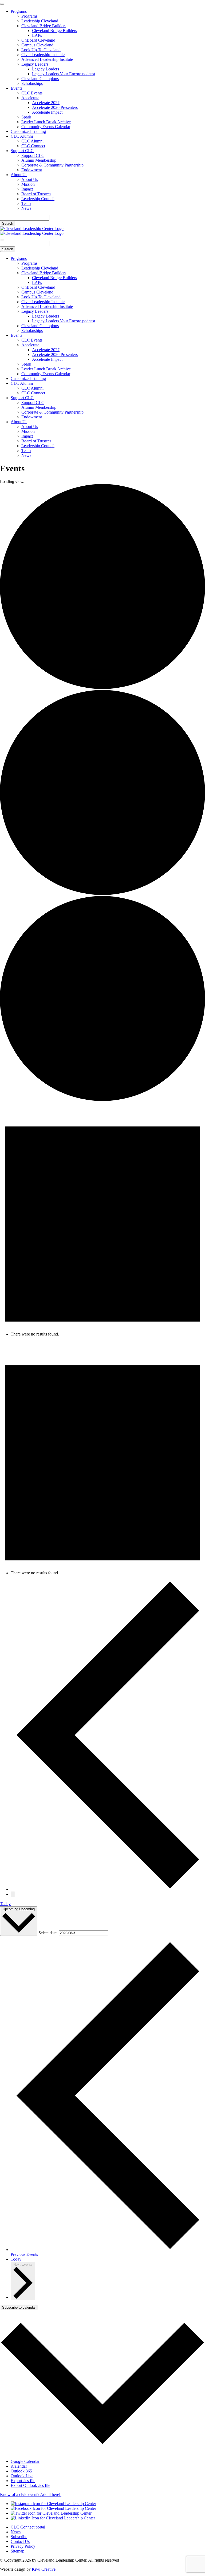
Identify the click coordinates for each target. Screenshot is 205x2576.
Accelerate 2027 (46, 103)
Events (16, 88)
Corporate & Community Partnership (52, 165)
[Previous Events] (108, 1889)
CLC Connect (33, 146)
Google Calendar (25, 2461)
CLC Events (32, 93)
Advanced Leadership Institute (47, 59)
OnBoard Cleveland (38, 40)
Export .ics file (23, 2481)
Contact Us (20, 2541)
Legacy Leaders (35, 64)
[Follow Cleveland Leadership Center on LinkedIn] (53, 2518)
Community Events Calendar (46, 127)
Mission (28, 184)
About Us (19, 175)
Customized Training (28, 131)
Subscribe (19, 2537)
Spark (26, 117)
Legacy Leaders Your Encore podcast (64, 74)
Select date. (49, 1933)
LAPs (37, 35)
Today (5, 1904)
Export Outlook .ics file (30, 2485)
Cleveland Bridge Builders (44, 26)
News (26, 208)
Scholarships (32, 83)
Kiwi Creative (44, 2569)
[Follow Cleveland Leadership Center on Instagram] (53, 2504)
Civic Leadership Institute (43, 55)
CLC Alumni (22, 136)
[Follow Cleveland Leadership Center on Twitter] (51, 2513)
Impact (27, 189)
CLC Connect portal (28, 2527)
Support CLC (22, 151)
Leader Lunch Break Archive (46, 122)
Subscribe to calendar (19, 2307)
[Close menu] (2, 4)
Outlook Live (22, 2476)
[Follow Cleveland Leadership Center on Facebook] (53, 2508)
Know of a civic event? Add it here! (31, 2494)
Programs (19, 11)
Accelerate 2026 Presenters (55, 107)
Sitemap (17, 2551)
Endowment (32, 170)
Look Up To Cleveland (41, 50)
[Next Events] (13, 1894)
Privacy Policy (23, 2546)
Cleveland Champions (40, 79)
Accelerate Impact (47, 112)
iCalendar (19, 2466)
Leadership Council (38, 199)
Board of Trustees (36, 194)
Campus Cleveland (37, 45)
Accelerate (30, 98)
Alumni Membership (39, 160)
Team (26, 203)
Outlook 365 (21, 2471)
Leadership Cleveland (40, 21)
